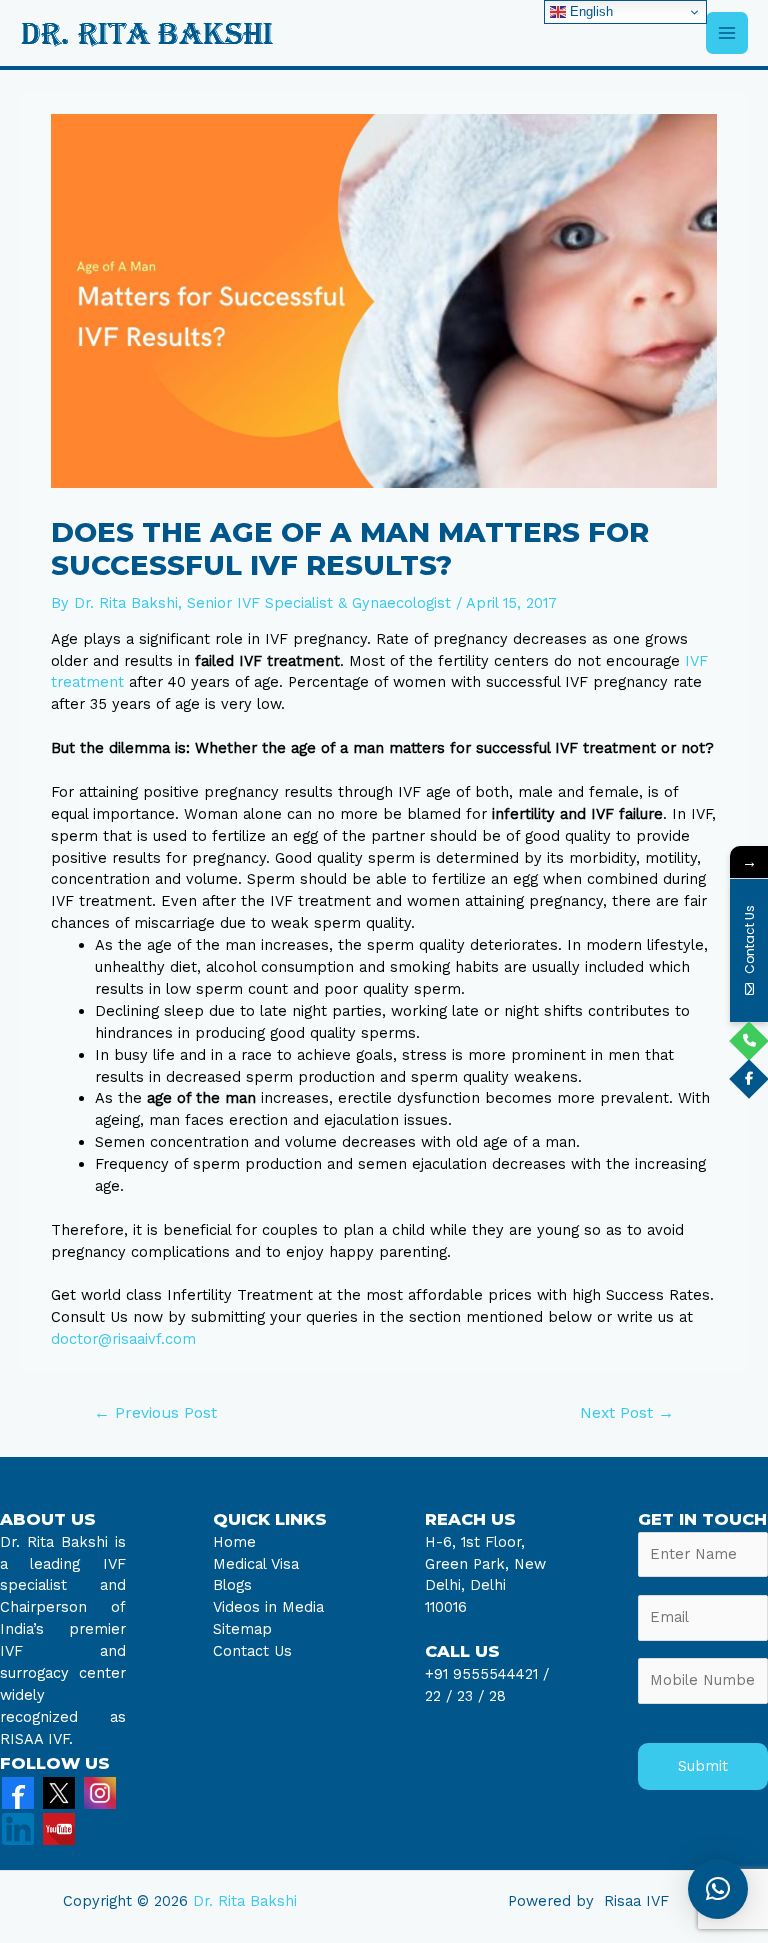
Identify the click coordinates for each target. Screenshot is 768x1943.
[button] (718, 1889)
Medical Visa (256, 1564)
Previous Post (155, 1413)
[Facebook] (18, 1792)
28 (495, 1696)
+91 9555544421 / (487, 1674)
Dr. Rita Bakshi (245, 1901)
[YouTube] (59, 1828)
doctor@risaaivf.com (123, 1339)
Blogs (232, 1585)
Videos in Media (268, 1607)
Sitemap (242, 1629)
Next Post (627, 1413)
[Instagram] (100, 1792)
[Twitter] (59, 1792)
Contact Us (252, 1651)
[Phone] (749, 1041)
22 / (438, 1696)
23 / (470, 1696)
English (589, 11)
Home (234, 1542)
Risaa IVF (636, 1901)
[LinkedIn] (18, 1828)
